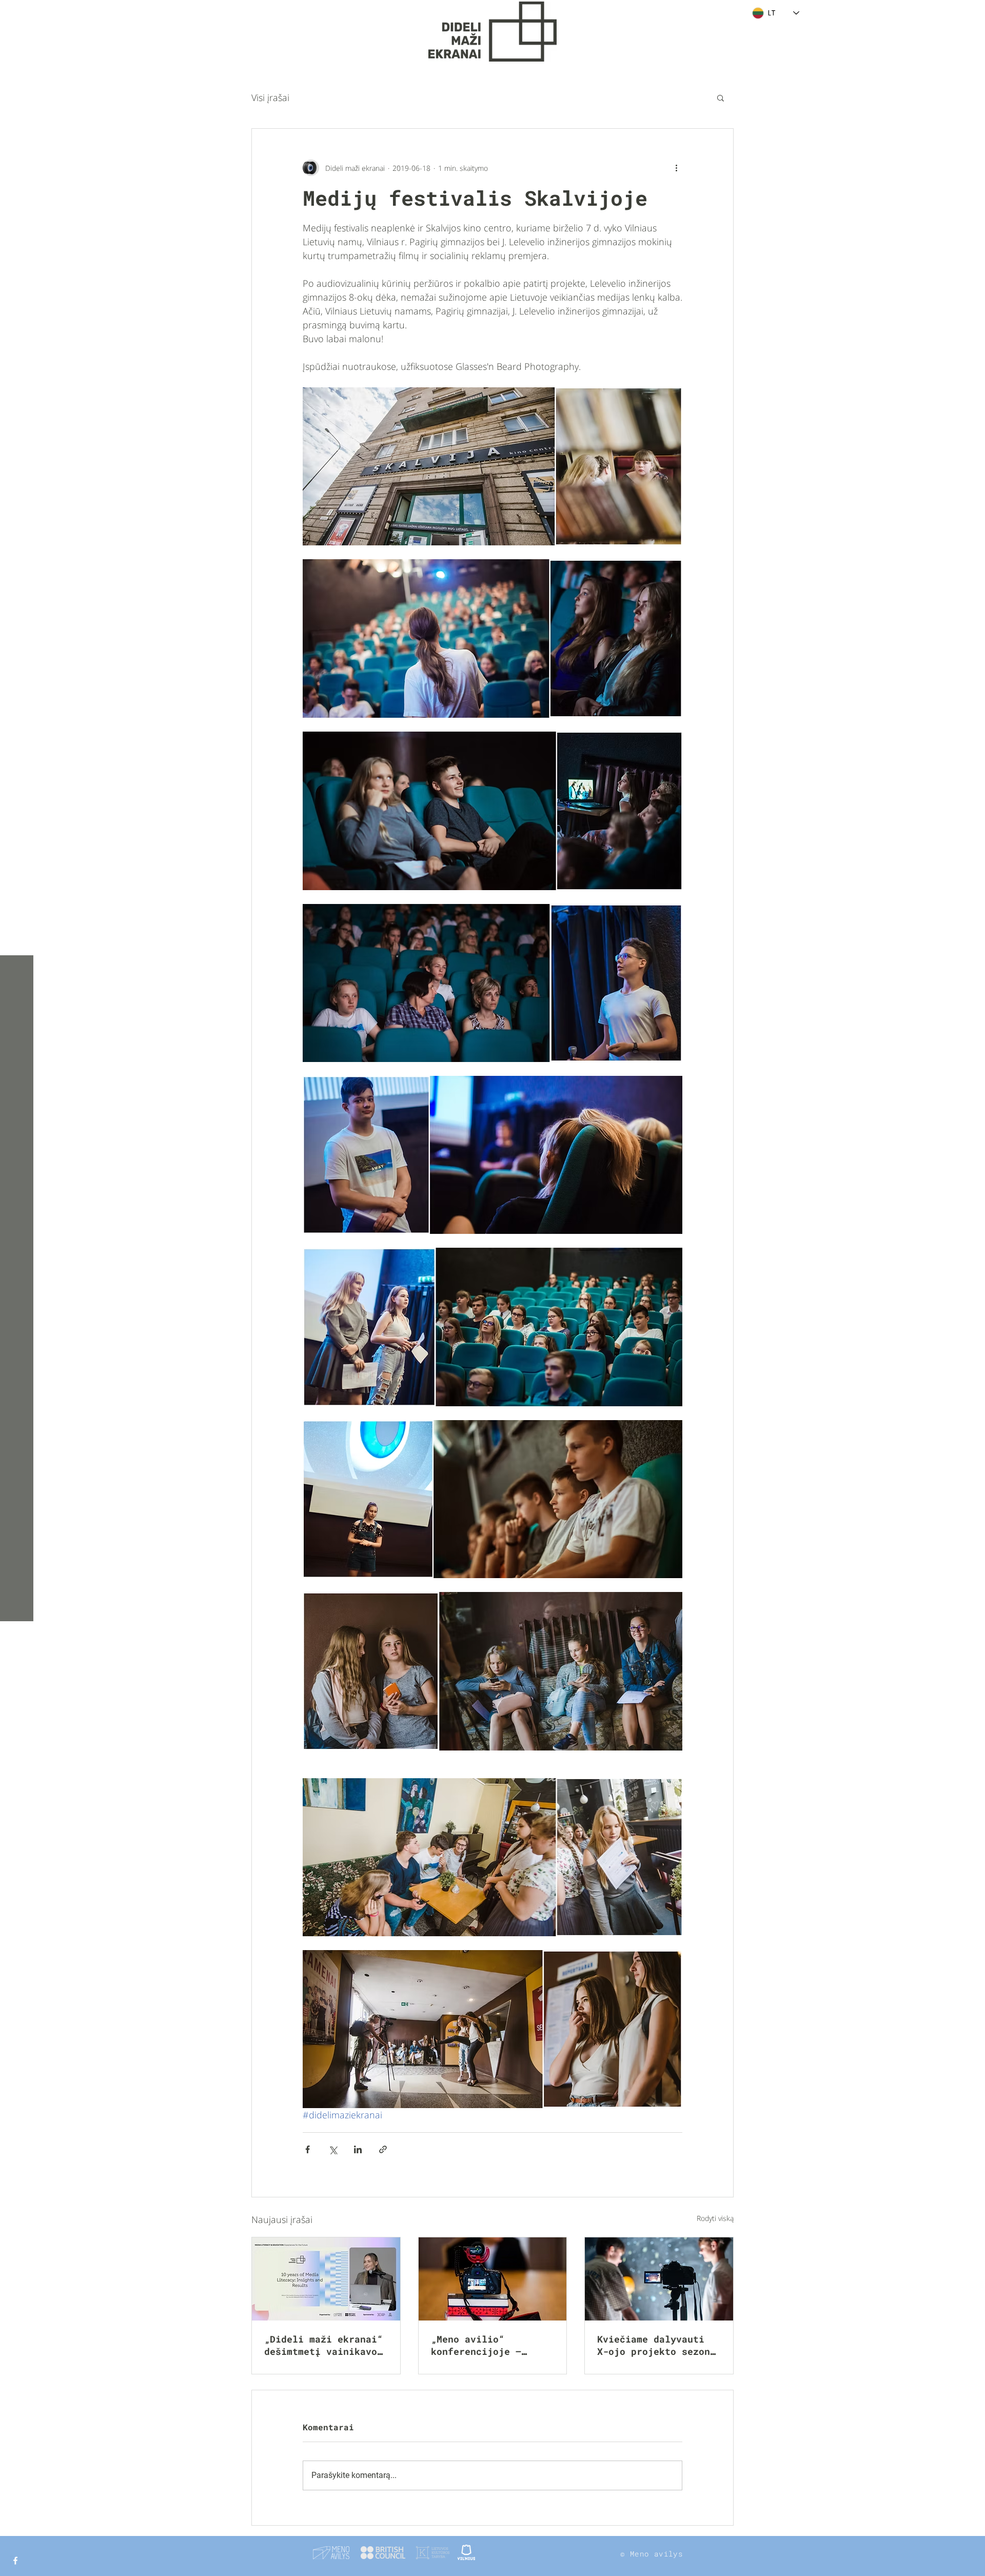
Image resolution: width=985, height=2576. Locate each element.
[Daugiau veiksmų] (676, 168)
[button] (18, 15)
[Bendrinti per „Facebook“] (308, 2149)
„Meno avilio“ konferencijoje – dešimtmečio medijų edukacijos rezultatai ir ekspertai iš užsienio (490, 2345)
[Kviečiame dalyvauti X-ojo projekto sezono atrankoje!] (659, 2279)
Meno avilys (656, 2554)
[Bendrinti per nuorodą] (383, 2149)
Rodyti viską (715, 2218)
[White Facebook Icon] (15, 2561)
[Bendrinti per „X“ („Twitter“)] (333, 2149)
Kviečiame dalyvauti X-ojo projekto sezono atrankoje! (656, 2345)
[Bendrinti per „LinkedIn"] (358, 2149)
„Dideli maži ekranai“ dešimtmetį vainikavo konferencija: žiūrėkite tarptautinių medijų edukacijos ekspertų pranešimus (323, 2345)
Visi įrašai (270, 97)
